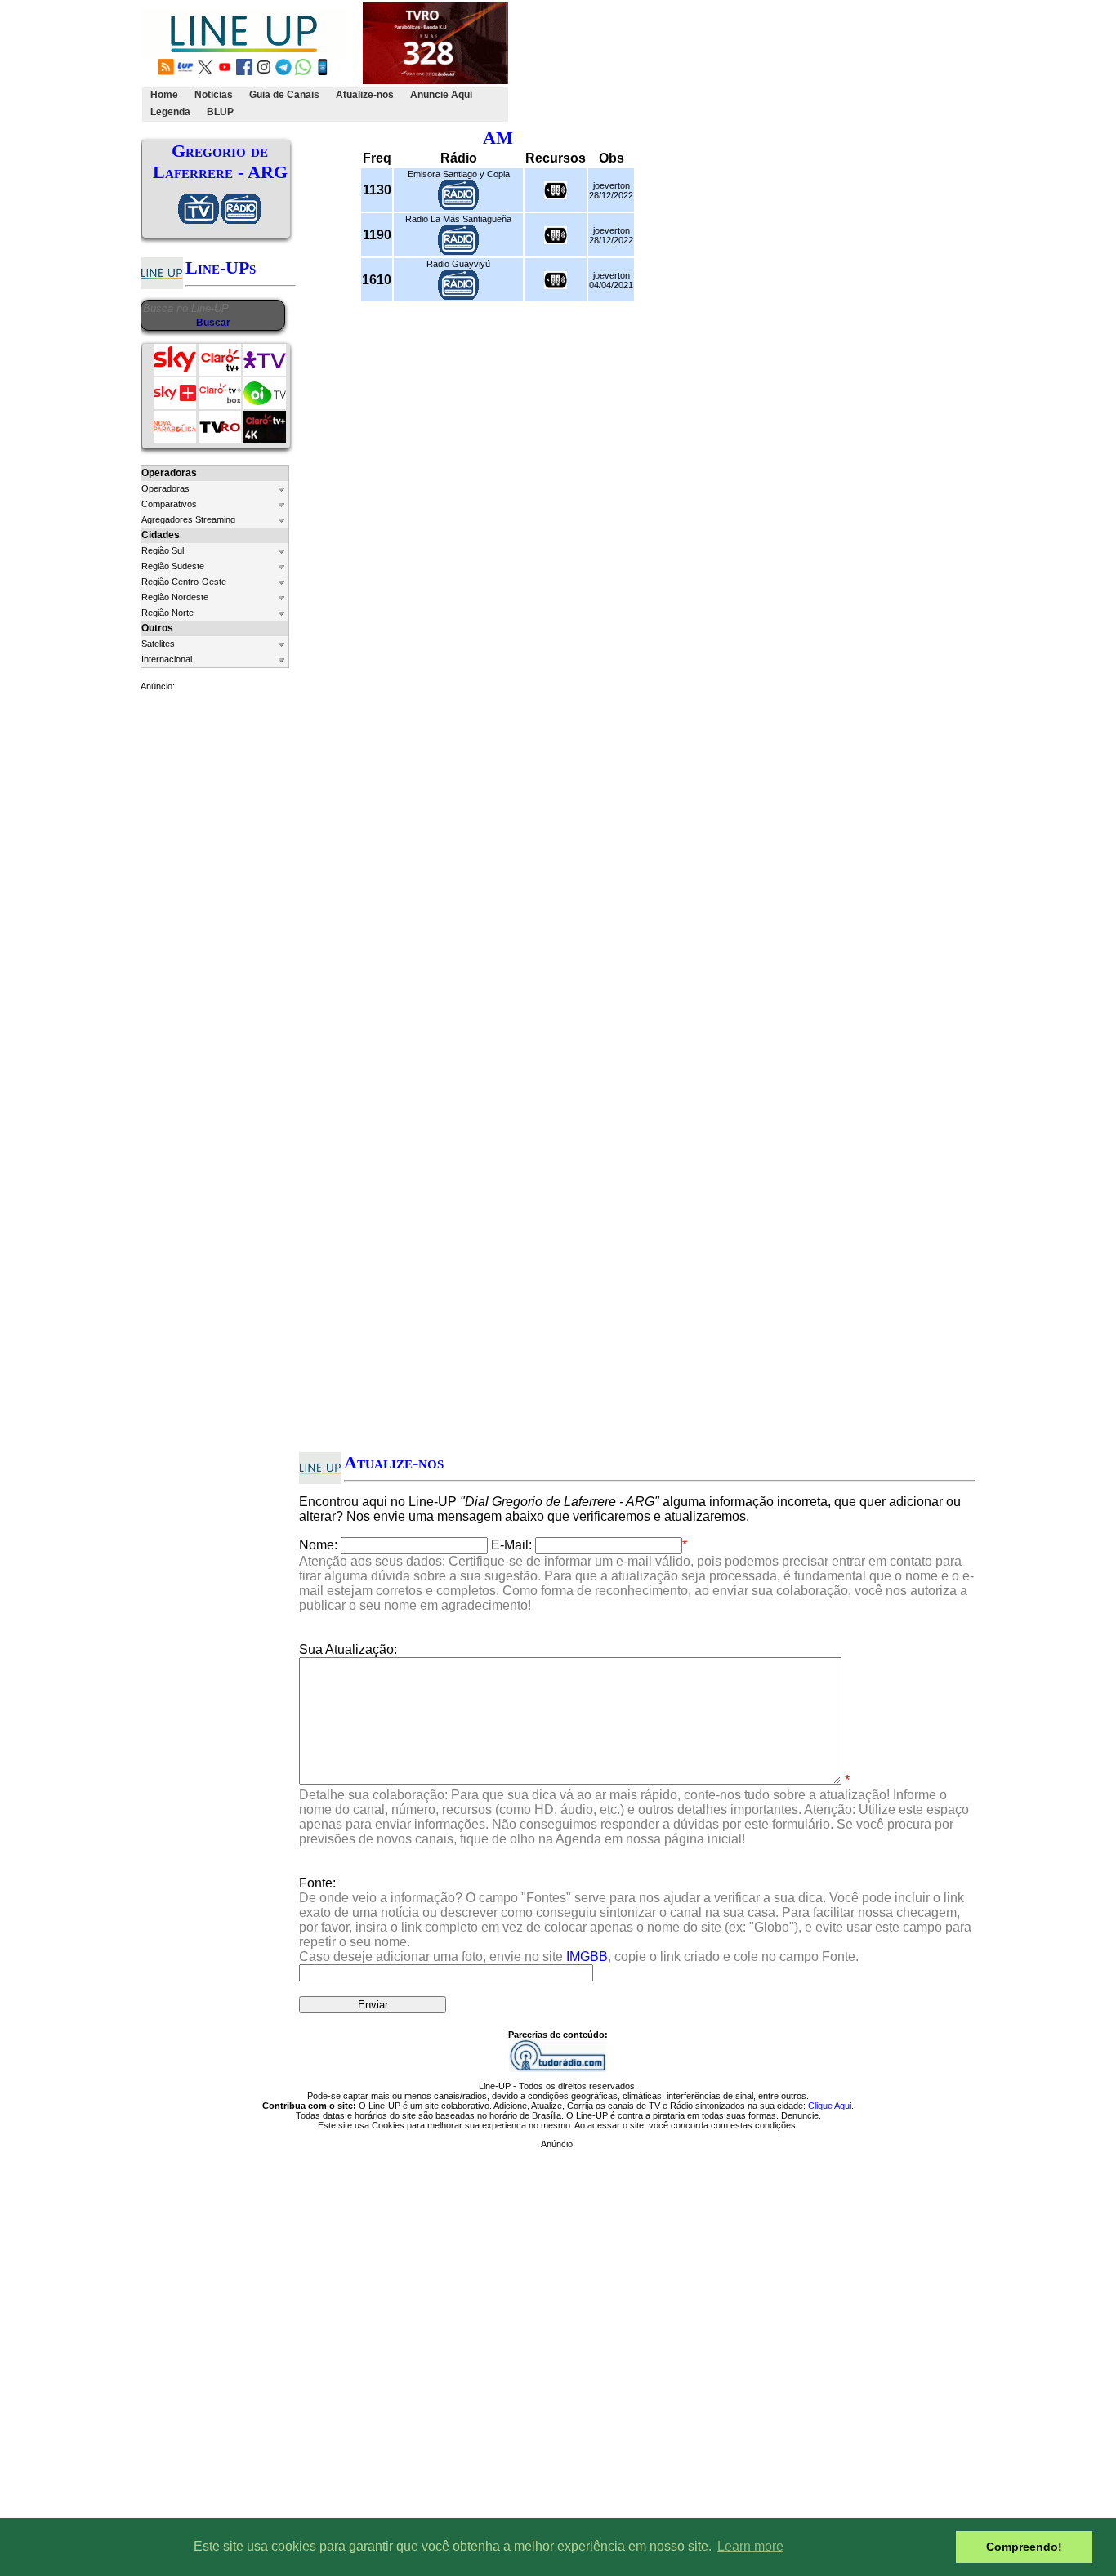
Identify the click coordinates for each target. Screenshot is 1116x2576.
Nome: (318, 1545)
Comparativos (169, 504)
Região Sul (163, 550)
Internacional (167, 659)
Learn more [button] (750, 2546)
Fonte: (635, 1920)
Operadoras (165, 488)
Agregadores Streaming (188, 519)
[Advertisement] (809, 62)
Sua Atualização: (348, 1649)
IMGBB (587, 1957)
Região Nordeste (175, 597)
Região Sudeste (173, 566)
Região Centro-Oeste (184, 582)
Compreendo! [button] (1024, 2547)
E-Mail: (511, 1545)
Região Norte (167, 613)
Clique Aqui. (831, 2106)
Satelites (158, 644)
